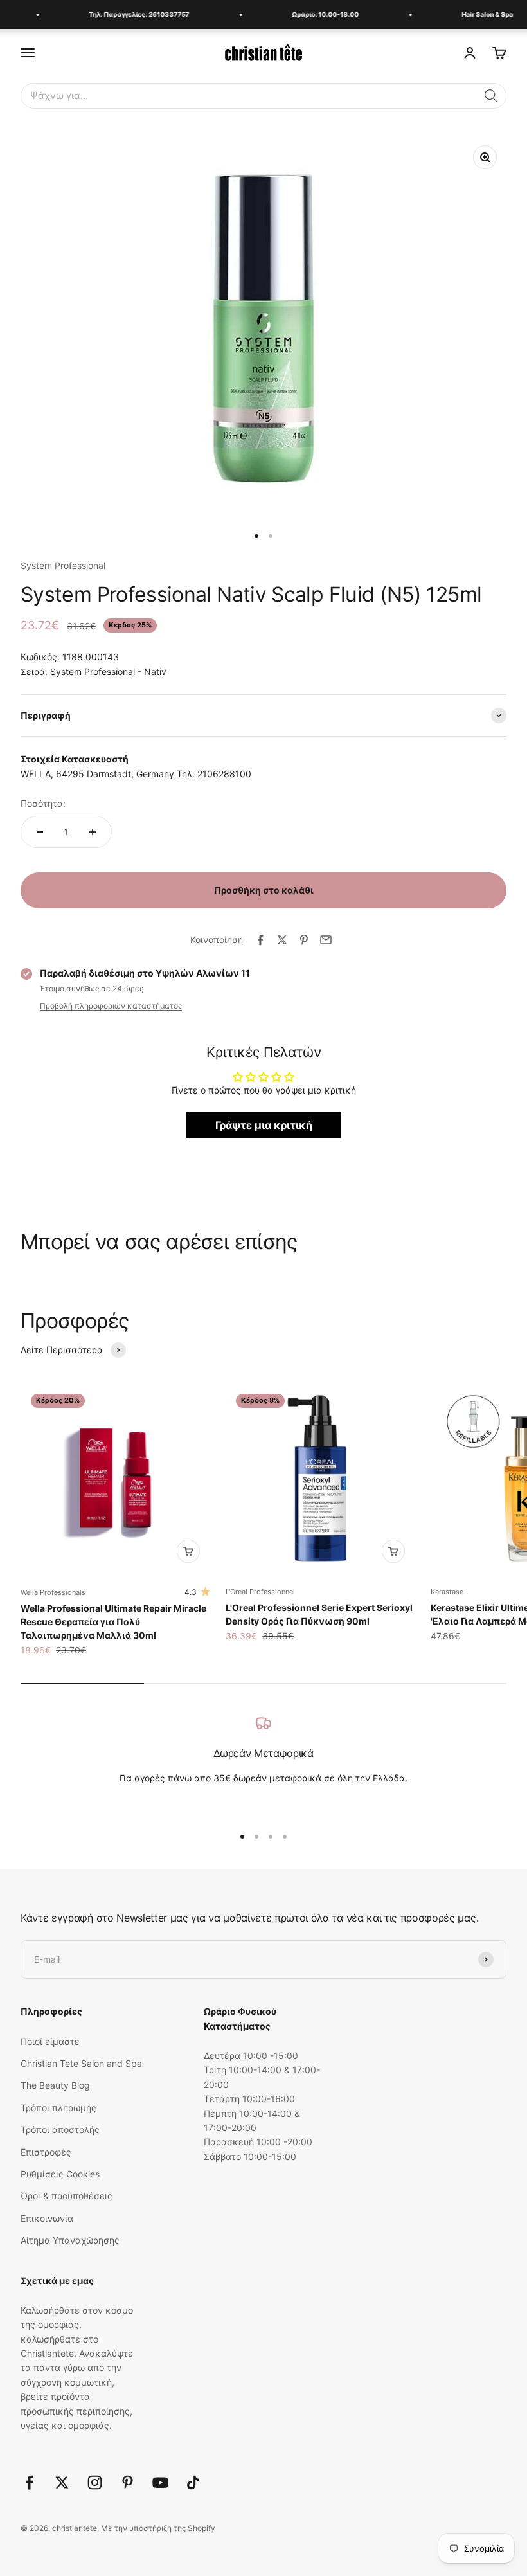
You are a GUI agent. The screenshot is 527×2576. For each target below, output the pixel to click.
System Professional (63, 565)
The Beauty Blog (55, 2085)
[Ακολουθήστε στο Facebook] (29, 2482)
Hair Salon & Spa (480, 14)
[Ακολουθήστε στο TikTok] (193, 2482)
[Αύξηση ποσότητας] (93, 832)
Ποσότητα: (43, 803)
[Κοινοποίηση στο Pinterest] (304, 940)
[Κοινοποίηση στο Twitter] (282, 940)
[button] (491, 96)
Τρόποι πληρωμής (58, 2108)
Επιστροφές (46, 2152)
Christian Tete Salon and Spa (81, 2063)
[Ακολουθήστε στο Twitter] (62, 2482)
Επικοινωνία (47, 2218)
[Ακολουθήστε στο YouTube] (160, 2482)
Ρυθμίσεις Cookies (60, 2174)
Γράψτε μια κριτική (264, 1125)
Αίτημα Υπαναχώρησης (70, 2240)
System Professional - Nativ (108, 671)
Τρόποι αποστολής (60, 2130)
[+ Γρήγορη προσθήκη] (188, 1551)
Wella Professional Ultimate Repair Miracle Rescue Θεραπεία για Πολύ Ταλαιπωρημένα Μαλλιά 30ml (113, 1622)
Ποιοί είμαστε (50, 2041)
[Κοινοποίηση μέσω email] (326, 940)
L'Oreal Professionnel (260, 1592)
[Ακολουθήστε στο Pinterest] (128, 2482)
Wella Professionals (53, 1592)
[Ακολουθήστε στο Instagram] (95, 2482)
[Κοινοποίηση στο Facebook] (260, 940)
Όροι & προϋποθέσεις (67, 2196)
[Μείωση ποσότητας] (40, 832)
